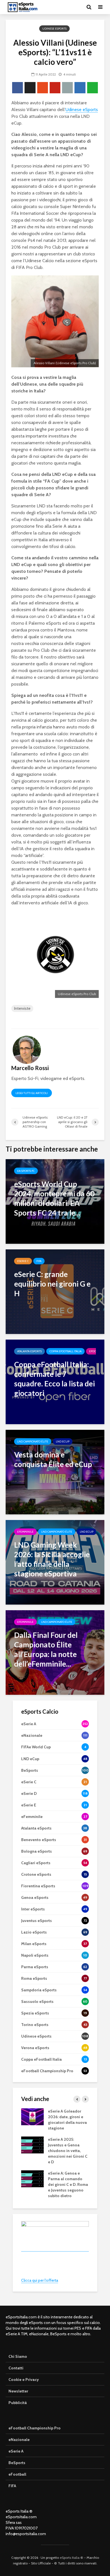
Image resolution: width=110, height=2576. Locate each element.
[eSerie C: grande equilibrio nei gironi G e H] (55, 1291)
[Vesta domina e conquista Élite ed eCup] (55, 1472)
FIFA (39, 1261)
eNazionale (19, 2440)
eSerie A (16, 2451)
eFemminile (25, 1532)
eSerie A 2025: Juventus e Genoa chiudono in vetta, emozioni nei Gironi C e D (68, 2151)
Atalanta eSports (29, 1351)
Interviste (22, 1008)
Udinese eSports (54, 29)
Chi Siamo (18, 2356)
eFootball (17, 2474)
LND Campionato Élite (33, 1441)
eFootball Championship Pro (35, 2428)
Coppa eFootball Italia (65, 1351)
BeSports (17, 2463)
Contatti (16, 2368)
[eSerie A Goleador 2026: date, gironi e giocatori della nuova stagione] (32, 2116)
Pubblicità (18, 2403)
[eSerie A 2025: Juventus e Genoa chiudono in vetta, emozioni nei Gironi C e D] (32, 2144)
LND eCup (63, 1441)
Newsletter (18, 2391)
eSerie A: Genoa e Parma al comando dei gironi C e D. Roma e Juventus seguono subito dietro (68, 2184)
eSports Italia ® (71, 2558)
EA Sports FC (26, 1171)
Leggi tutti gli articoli (32, 1093)
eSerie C (23, 1261)
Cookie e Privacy (24, 2380)
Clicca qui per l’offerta (40, 2280)
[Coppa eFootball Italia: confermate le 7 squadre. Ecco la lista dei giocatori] (55, 1381)
